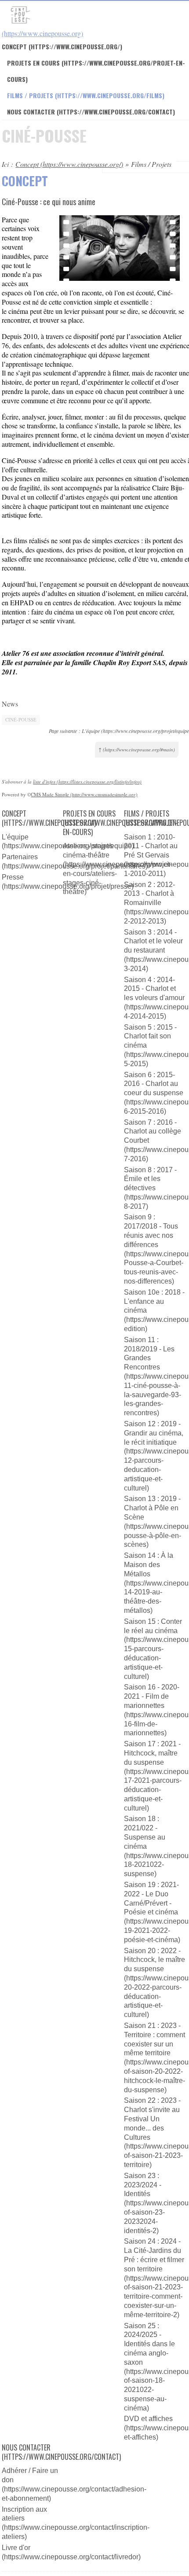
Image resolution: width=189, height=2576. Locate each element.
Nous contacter (31, 112)
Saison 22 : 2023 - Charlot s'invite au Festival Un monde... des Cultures (152, 2119)
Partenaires (20, 857)
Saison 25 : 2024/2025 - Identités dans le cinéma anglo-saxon (149, 2344)
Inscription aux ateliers (24, 2514)
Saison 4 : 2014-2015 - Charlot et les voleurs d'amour (154, 989)
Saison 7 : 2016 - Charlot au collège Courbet (153, 1132)
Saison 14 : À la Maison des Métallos (149, 1565)
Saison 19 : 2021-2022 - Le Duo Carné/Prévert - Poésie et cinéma (151, 1898)
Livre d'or (16, 2548)
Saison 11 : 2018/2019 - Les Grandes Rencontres (149, 1353)
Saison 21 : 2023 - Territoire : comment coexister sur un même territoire (154, 2039)
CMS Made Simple (50, 794)
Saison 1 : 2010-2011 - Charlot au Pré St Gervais (151, 846)
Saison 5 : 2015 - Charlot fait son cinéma (150, 1036)
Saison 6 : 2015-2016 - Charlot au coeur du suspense (154, 1084)
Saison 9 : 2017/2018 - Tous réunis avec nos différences (151, 1231)
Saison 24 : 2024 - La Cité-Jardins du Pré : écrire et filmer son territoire (154, 2255)
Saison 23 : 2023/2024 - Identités (143, 2185)
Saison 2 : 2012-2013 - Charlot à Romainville (149, 894)
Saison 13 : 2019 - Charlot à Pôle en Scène (152, 1508)
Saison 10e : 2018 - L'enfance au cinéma (154, 1301)
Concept (14, 46)
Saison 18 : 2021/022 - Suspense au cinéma (145, 1832)
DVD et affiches (148, 2419)
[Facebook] (7, 769)
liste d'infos (44, 782)
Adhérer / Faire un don (30, 2475)
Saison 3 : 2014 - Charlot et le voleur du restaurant (153, 941)
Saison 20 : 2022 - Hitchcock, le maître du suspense (154, 1960)
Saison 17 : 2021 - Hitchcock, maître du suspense (152, 1753)
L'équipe (15, 837)
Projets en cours (89, 814)
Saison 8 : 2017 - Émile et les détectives (150, 1179)
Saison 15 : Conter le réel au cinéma (153, 1626)
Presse (13, 877)
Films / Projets (30, 95)
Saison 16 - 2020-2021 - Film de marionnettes (152, 1696)
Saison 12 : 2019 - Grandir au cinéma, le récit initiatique (154, 1433)
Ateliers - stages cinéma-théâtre (88, 850)
